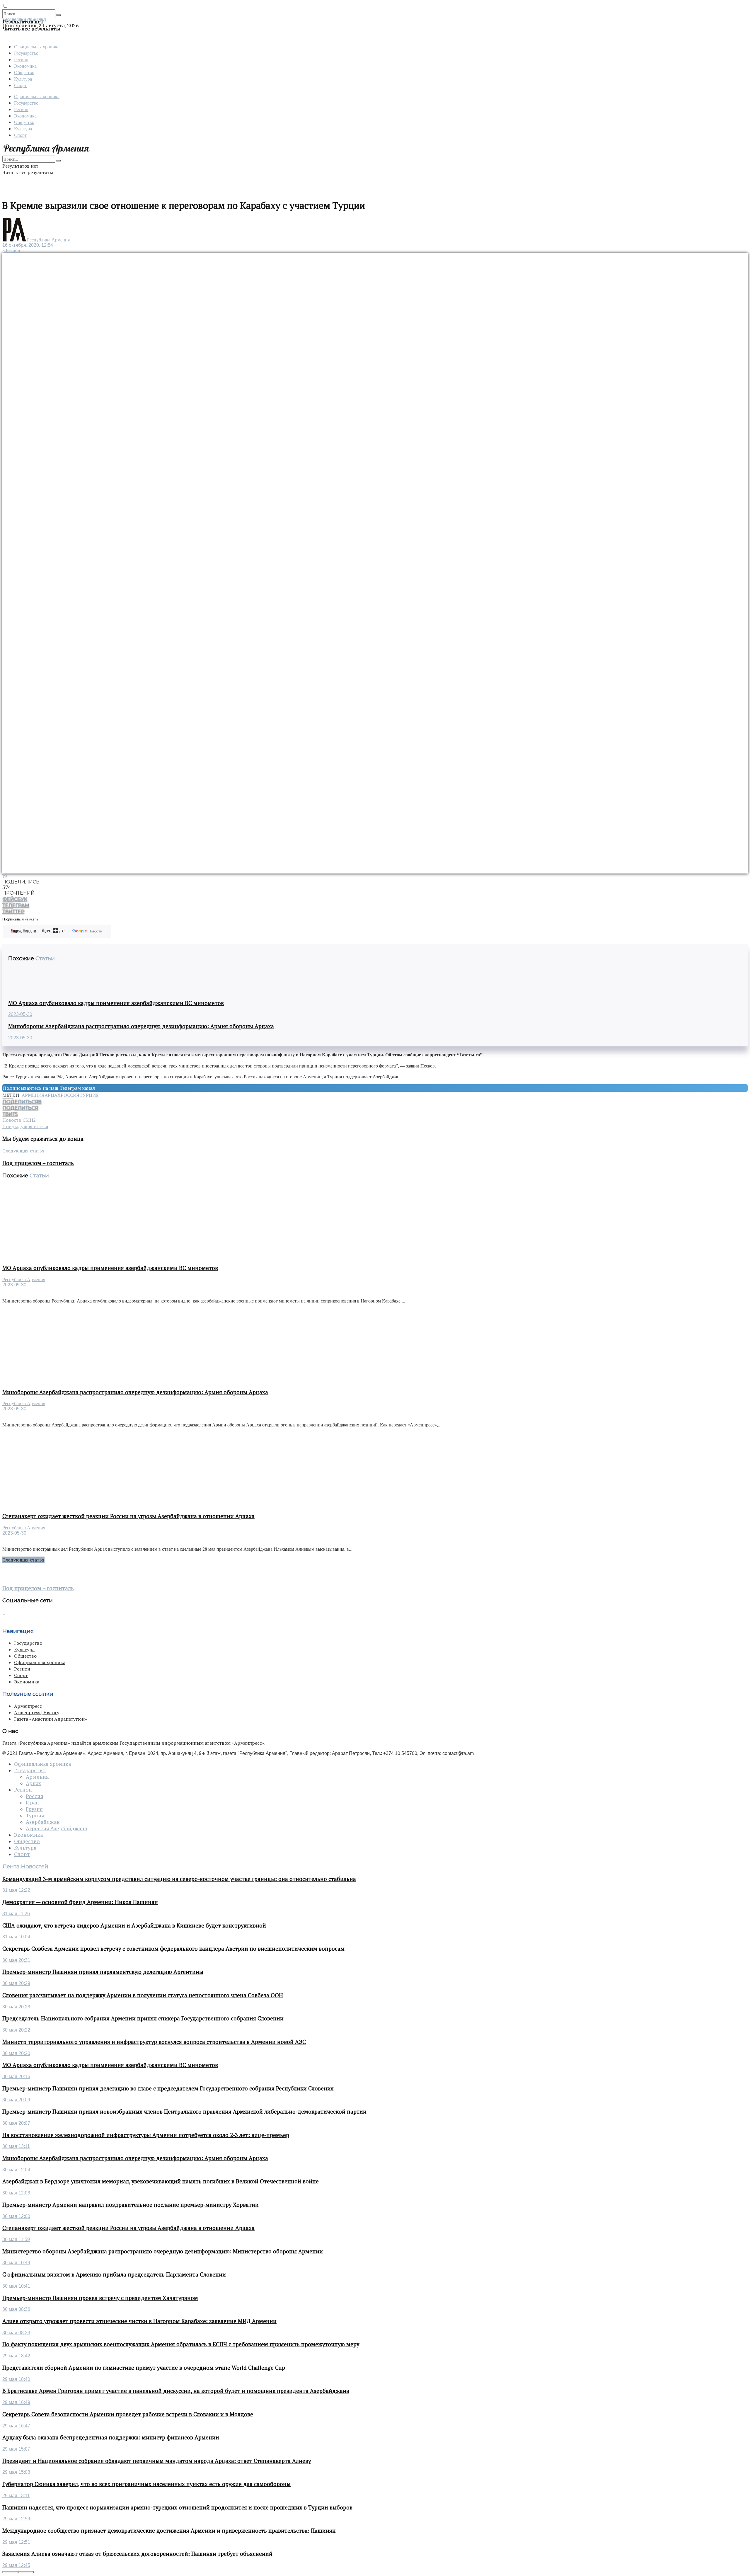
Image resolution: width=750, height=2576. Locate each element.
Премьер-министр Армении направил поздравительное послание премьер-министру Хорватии (131, 2205)
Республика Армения (48, 240)
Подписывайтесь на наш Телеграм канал (49, 1088)
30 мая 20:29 (16, 1983)
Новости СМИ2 (19, 1120)
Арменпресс (28, 1706)
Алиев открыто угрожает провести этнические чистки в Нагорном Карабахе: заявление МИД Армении (139, 2321)
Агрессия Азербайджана (56, 1828)
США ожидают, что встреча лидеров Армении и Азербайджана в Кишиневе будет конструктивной (134, 1925)
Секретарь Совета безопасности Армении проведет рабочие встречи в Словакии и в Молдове (128, 2414)
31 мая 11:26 (16, 1914)
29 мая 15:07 (16, 2449)
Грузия (34, 1809)
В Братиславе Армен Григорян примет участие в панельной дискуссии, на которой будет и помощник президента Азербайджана (176, 2391)
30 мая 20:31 (16, 1960)
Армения (33, 1095)
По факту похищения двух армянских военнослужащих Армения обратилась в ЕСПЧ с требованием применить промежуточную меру (181, 2344)
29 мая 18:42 (16, 2356)
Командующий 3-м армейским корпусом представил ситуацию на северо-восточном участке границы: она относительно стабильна (179, 1879)
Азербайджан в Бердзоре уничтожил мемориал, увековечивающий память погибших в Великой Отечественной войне (161, 2181)
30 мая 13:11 (16, 2146)
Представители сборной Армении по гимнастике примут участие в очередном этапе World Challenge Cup (144, 2368)
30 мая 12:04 (16, 2170)
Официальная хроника (37, 46)
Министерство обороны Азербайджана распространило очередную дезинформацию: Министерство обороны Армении (163, 2251)
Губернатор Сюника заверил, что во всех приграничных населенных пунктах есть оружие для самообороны (146, 2484)
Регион (21, 59)
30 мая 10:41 (16, 2286)
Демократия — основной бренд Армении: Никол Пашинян (80, 1902)
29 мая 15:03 (16, 2472)
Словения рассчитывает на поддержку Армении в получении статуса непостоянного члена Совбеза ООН (143, 1995)
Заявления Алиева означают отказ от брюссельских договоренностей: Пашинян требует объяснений (137, 2554)
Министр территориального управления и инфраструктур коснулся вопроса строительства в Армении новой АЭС (154, 2042)
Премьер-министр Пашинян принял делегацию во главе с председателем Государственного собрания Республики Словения (168, 2088)
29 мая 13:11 (16, 2496)
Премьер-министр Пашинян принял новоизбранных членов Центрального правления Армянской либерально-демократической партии (184, 2112)
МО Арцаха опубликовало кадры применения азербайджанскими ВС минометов (116, 1003)
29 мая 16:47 (16, 2426)
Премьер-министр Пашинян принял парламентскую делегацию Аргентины (103, 1972)
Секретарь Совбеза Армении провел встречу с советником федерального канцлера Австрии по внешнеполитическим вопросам (173, 1949)
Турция (89, 1095)
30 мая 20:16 (16, 2077)
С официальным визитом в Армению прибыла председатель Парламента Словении (114, 2274)
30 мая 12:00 (16, 2216)
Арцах (53, 1095)
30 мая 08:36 (16, 2309)
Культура (23, 79)
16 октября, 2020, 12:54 (28, 245)
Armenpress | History (37, 1712)
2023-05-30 (20, 1014)
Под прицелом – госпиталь (38, 1588)
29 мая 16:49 (16, 2402)
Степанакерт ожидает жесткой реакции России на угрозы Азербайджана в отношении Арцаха (128, 1516)
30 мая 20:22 (16, 2030)
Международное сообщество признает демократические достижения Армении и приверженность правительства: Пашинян (169, 2531)
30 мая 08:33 (16, 2333)
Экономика (25, 66)
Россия (70, 1095)
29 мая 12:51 (16, 2542)
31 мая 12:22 (16, 1890)
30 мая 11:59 (16, 2239)
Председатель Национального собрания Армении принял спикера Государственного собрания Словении (143, 2018)
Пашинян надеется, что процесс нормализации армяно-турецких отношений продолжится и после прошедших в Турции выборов (177, 2507)
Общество (24, 72)
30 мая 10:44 (16, 2263)
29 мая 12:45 (16, 2565)
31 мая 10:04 (16, 1937)
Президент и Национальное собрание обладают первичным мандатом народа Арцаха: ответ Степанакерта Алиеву (157, 2461)
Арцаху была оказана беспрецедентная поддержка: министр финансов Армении (111, 2437)
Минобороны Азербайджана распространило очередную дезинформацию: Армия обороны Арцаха (141, 1026)
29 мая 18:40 (16, 2379)
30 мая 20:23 (16, 2007)
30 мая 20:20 (16, 2053)
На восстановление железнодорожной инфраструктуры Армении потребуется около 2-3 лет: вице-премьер (146, 2135)
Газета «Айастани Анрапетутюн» (51, 1719)
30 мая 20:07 (16, 2123)
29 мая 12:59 (16, 2519)
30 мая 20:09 (16, 2100)
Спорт (20, 85)
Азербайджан (43, 1822)
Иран (32, 1803)
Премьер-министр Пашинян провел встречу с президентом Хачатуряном (100, 2298)
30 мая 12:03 (16, 2193)
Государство (26, 53)
